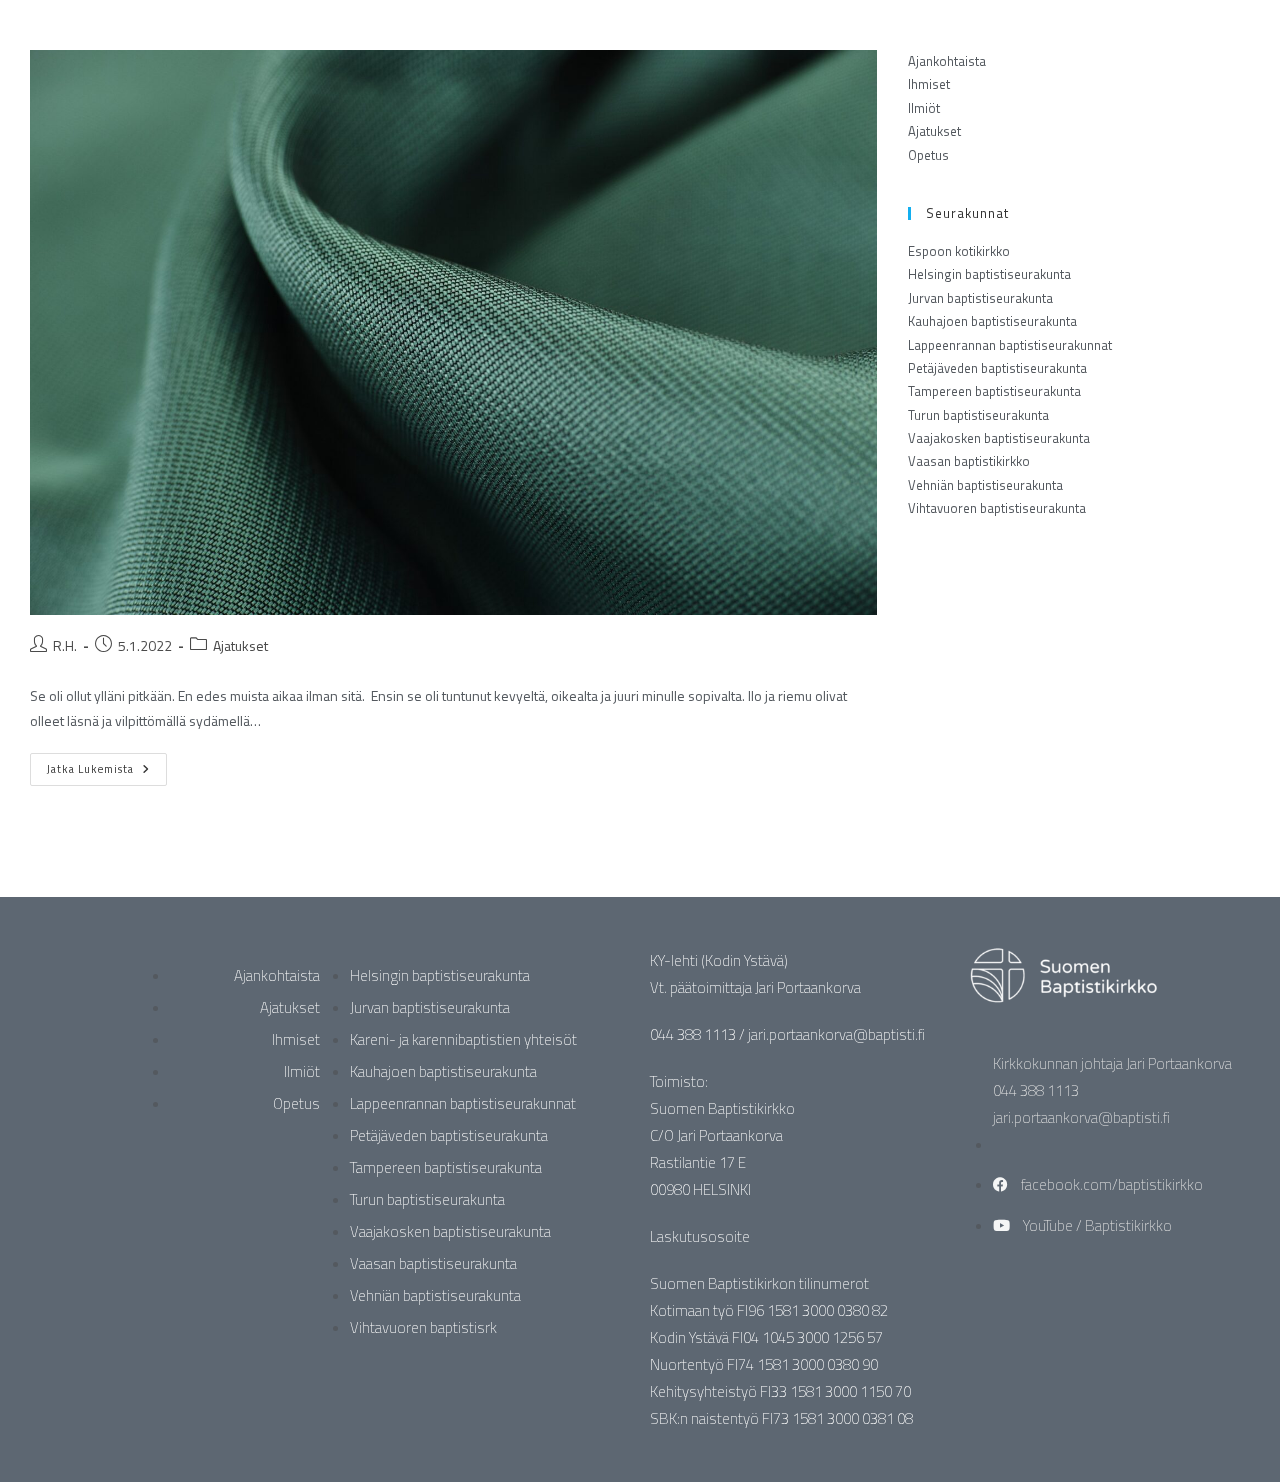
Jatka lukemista (107, 765)
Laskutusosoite (700, 1236)
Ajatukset (240, 645)
